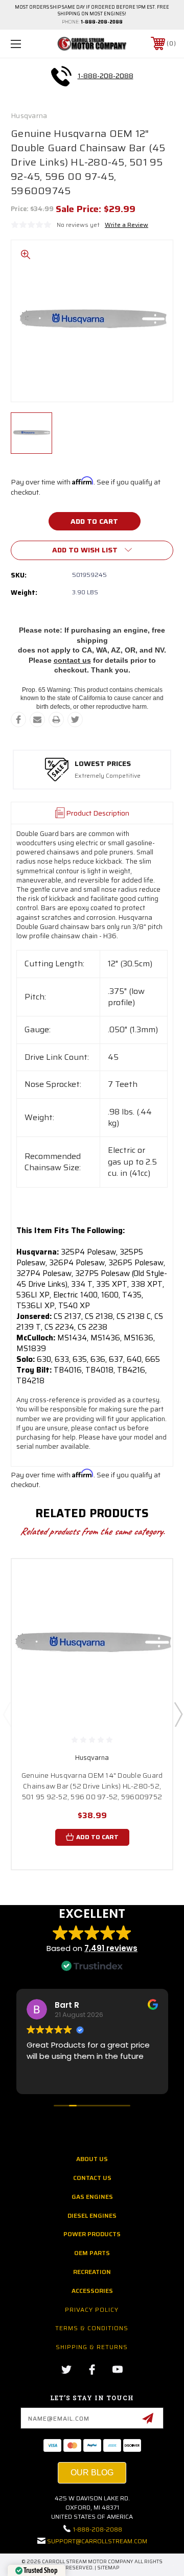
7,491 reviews (111, 1948)
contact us (72, 660)
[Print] (56, 720)
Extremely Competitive (108, 776)
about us (92, 2159)
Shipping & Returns (92, 2347)
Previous (7, 1714)
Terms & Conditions (92, 2328)
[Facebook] (18, 720)
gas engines (92, 2197)
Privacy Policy (92, 2310)
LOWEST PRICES (103, 764)
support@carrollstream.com (97, 2541)
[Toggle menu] (27, 44)
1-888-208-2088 (102, 22)
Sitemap (108, 2568)
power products (92, 2234)
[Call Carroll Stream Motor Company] (61, 76)
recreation (92, 2272)
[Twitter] (75, 720)
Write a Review (126, 225)
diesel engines (92, 2215)
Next (178, 1714)
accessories (92, 2291)
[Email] (37, 720)
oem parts (92, 2253)
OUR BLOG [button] (92, 2473)
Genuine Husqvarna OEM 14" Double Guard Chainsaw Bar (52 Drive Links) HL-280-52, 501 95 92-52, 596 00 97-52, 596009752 (92, 1786)
